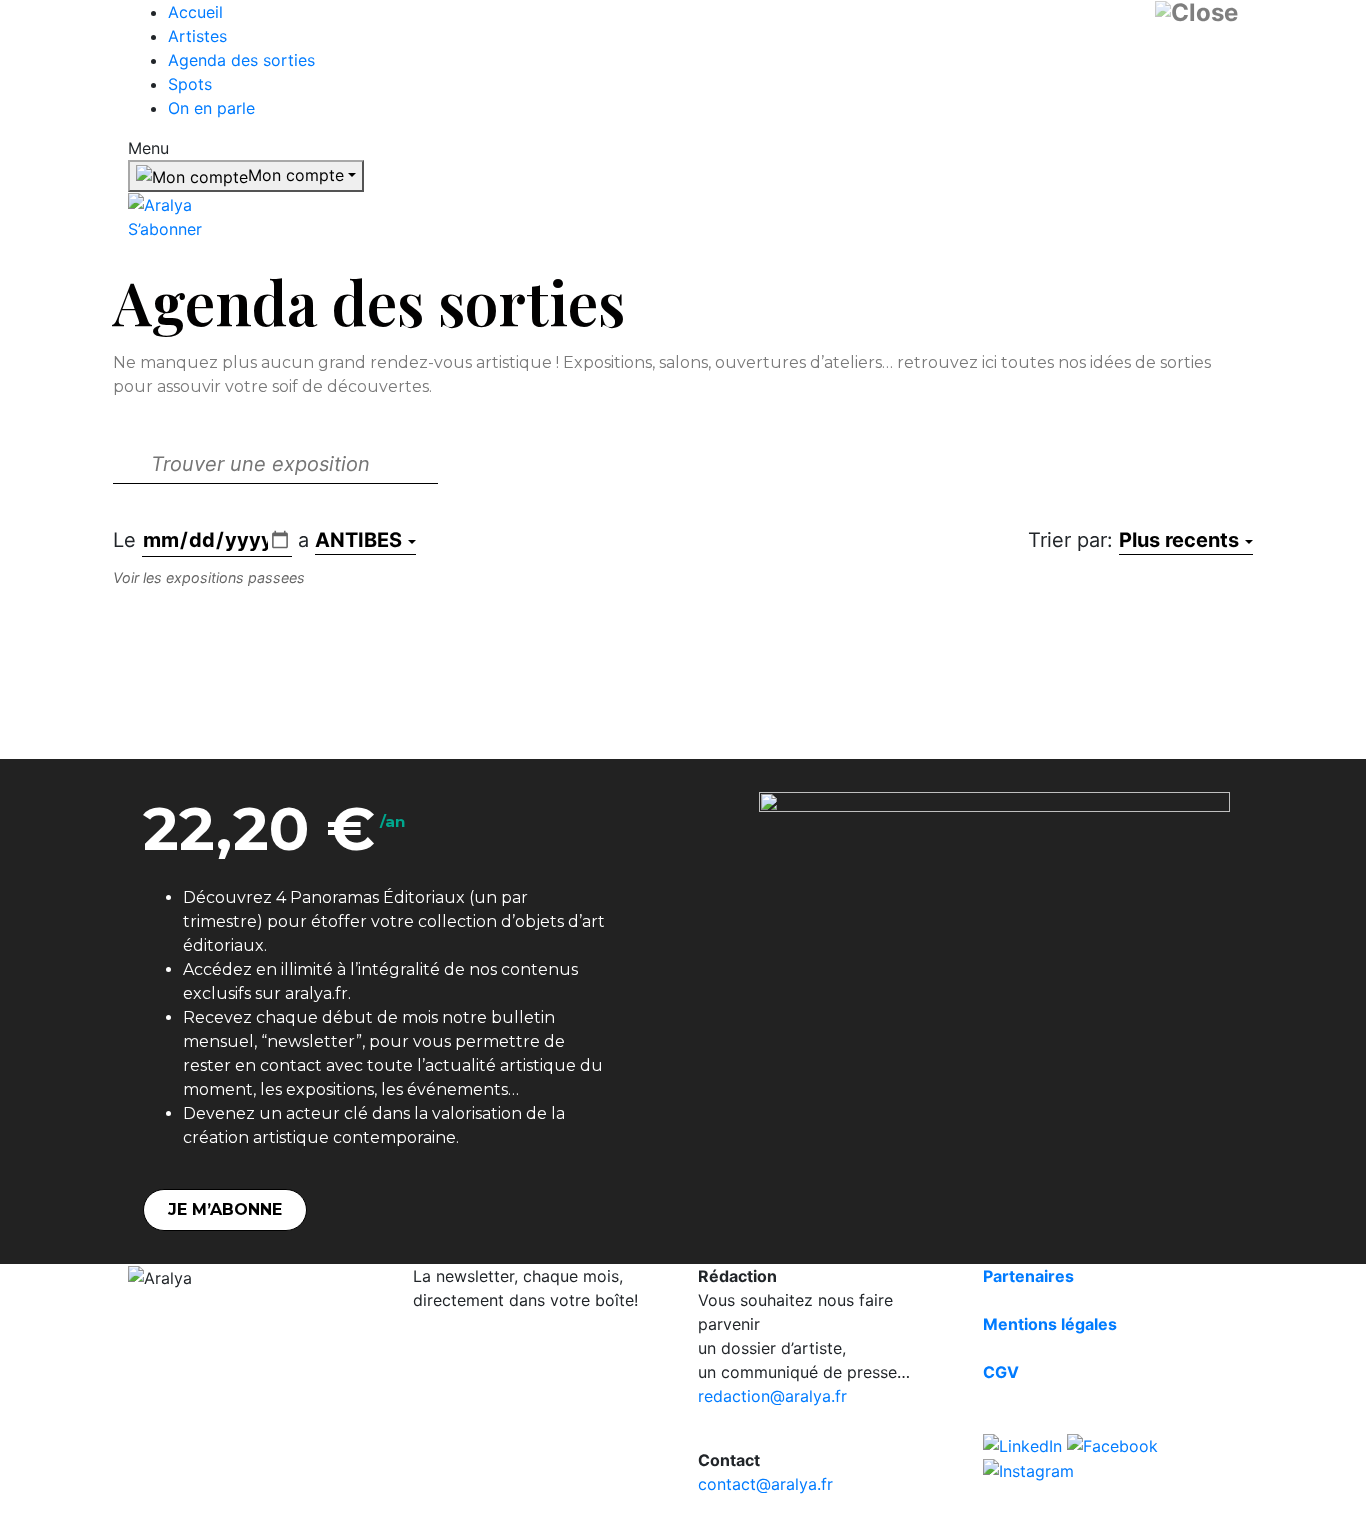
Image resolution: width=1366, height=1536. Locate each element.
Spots (190, 84)
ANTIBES (358, 540)
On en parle (211, 108)
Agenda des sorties (241, 60)
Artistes (197, 36)
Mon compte (296, 175)
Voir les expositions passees (209, 577)
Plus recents (1179, 540)
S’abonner (165, 229)
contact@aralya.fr (765, 1484)
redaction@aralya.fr (772, 1396)
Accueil (195, 12)
